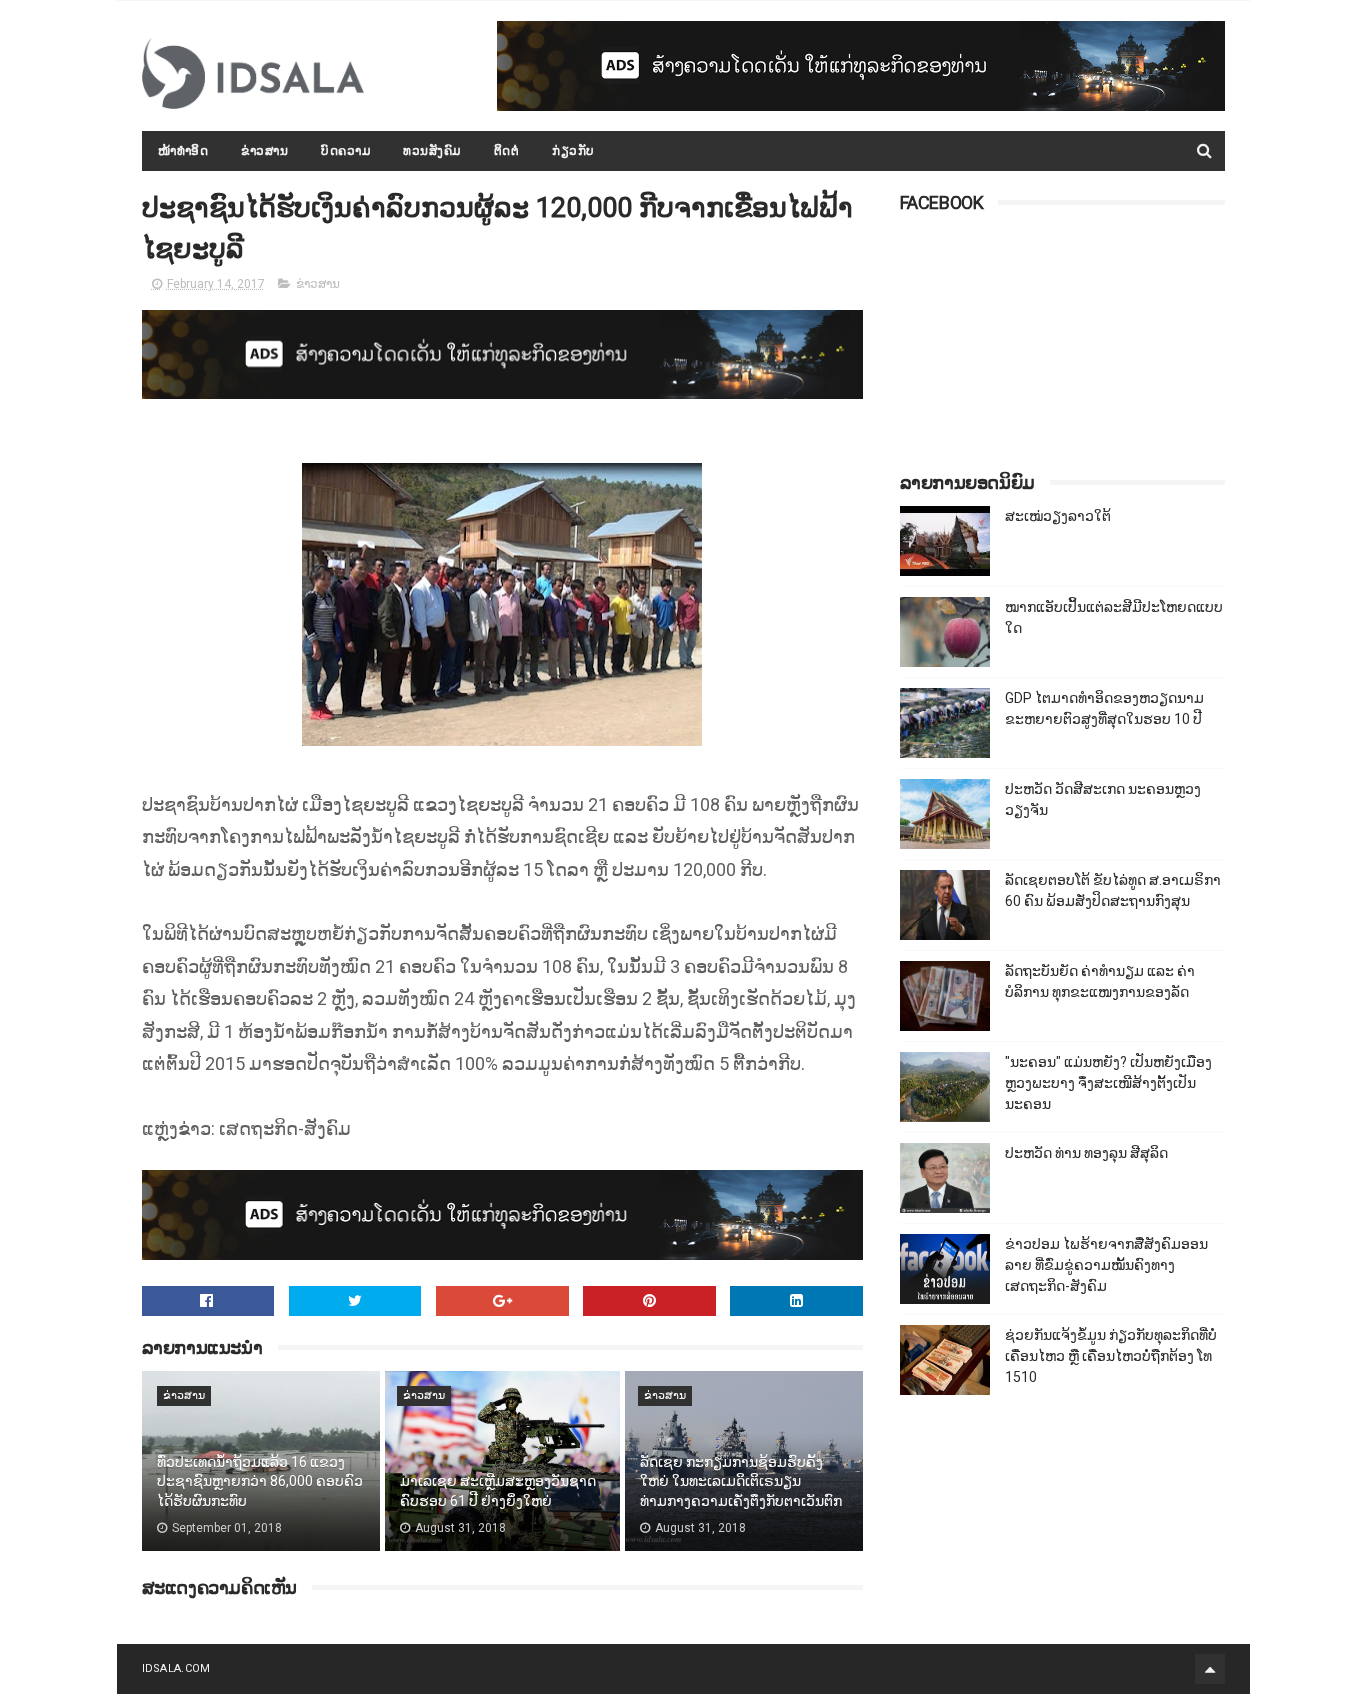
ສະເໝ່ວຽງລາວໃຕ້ (1058, 516)
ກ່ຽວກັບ (573, 151)
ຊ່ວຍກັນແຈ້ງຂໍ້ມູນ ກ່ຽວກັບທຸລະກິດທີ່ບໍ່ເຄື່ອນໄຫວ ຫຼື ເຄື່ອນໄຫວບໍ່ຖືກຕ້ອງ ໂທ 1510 (1111, 1356)
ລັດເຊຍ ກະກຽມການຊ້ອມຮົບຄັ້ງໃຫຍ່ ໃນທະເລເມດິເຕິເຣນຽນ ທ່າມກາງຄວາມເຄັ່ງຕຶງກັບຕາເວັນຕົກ (741, 1481)
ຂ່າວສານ (264, 151)
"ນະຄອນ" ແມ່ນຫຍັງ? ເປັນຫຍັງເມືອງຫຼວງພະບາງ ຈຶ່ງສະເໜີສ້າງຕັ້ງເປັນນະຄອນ (1108, 1083)
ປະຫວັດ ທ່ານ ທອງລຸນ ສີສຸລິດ (1086, 1153)
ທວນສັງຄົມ (432, 151)
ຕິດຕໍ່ (507, 151)
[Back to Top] (1210, 1669)
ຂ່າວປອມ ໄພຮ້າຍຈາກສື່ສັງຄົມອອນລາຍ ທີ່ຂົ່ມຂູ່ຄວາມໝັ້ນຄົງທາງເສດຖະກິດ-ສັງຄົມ (1106, 1265)
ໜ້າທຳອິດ (183, 151)
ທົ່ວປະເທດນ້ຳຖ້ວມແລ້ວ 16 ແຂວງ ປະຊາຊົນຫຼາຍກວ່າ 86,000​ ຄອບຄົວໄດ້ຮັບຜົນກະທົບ (260, 1481)
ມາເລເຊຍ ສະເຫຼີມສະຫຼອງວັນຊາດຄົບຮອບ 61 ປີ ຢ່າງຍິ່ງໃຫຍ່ (498, 1491)
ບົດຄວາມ (345, 151)
